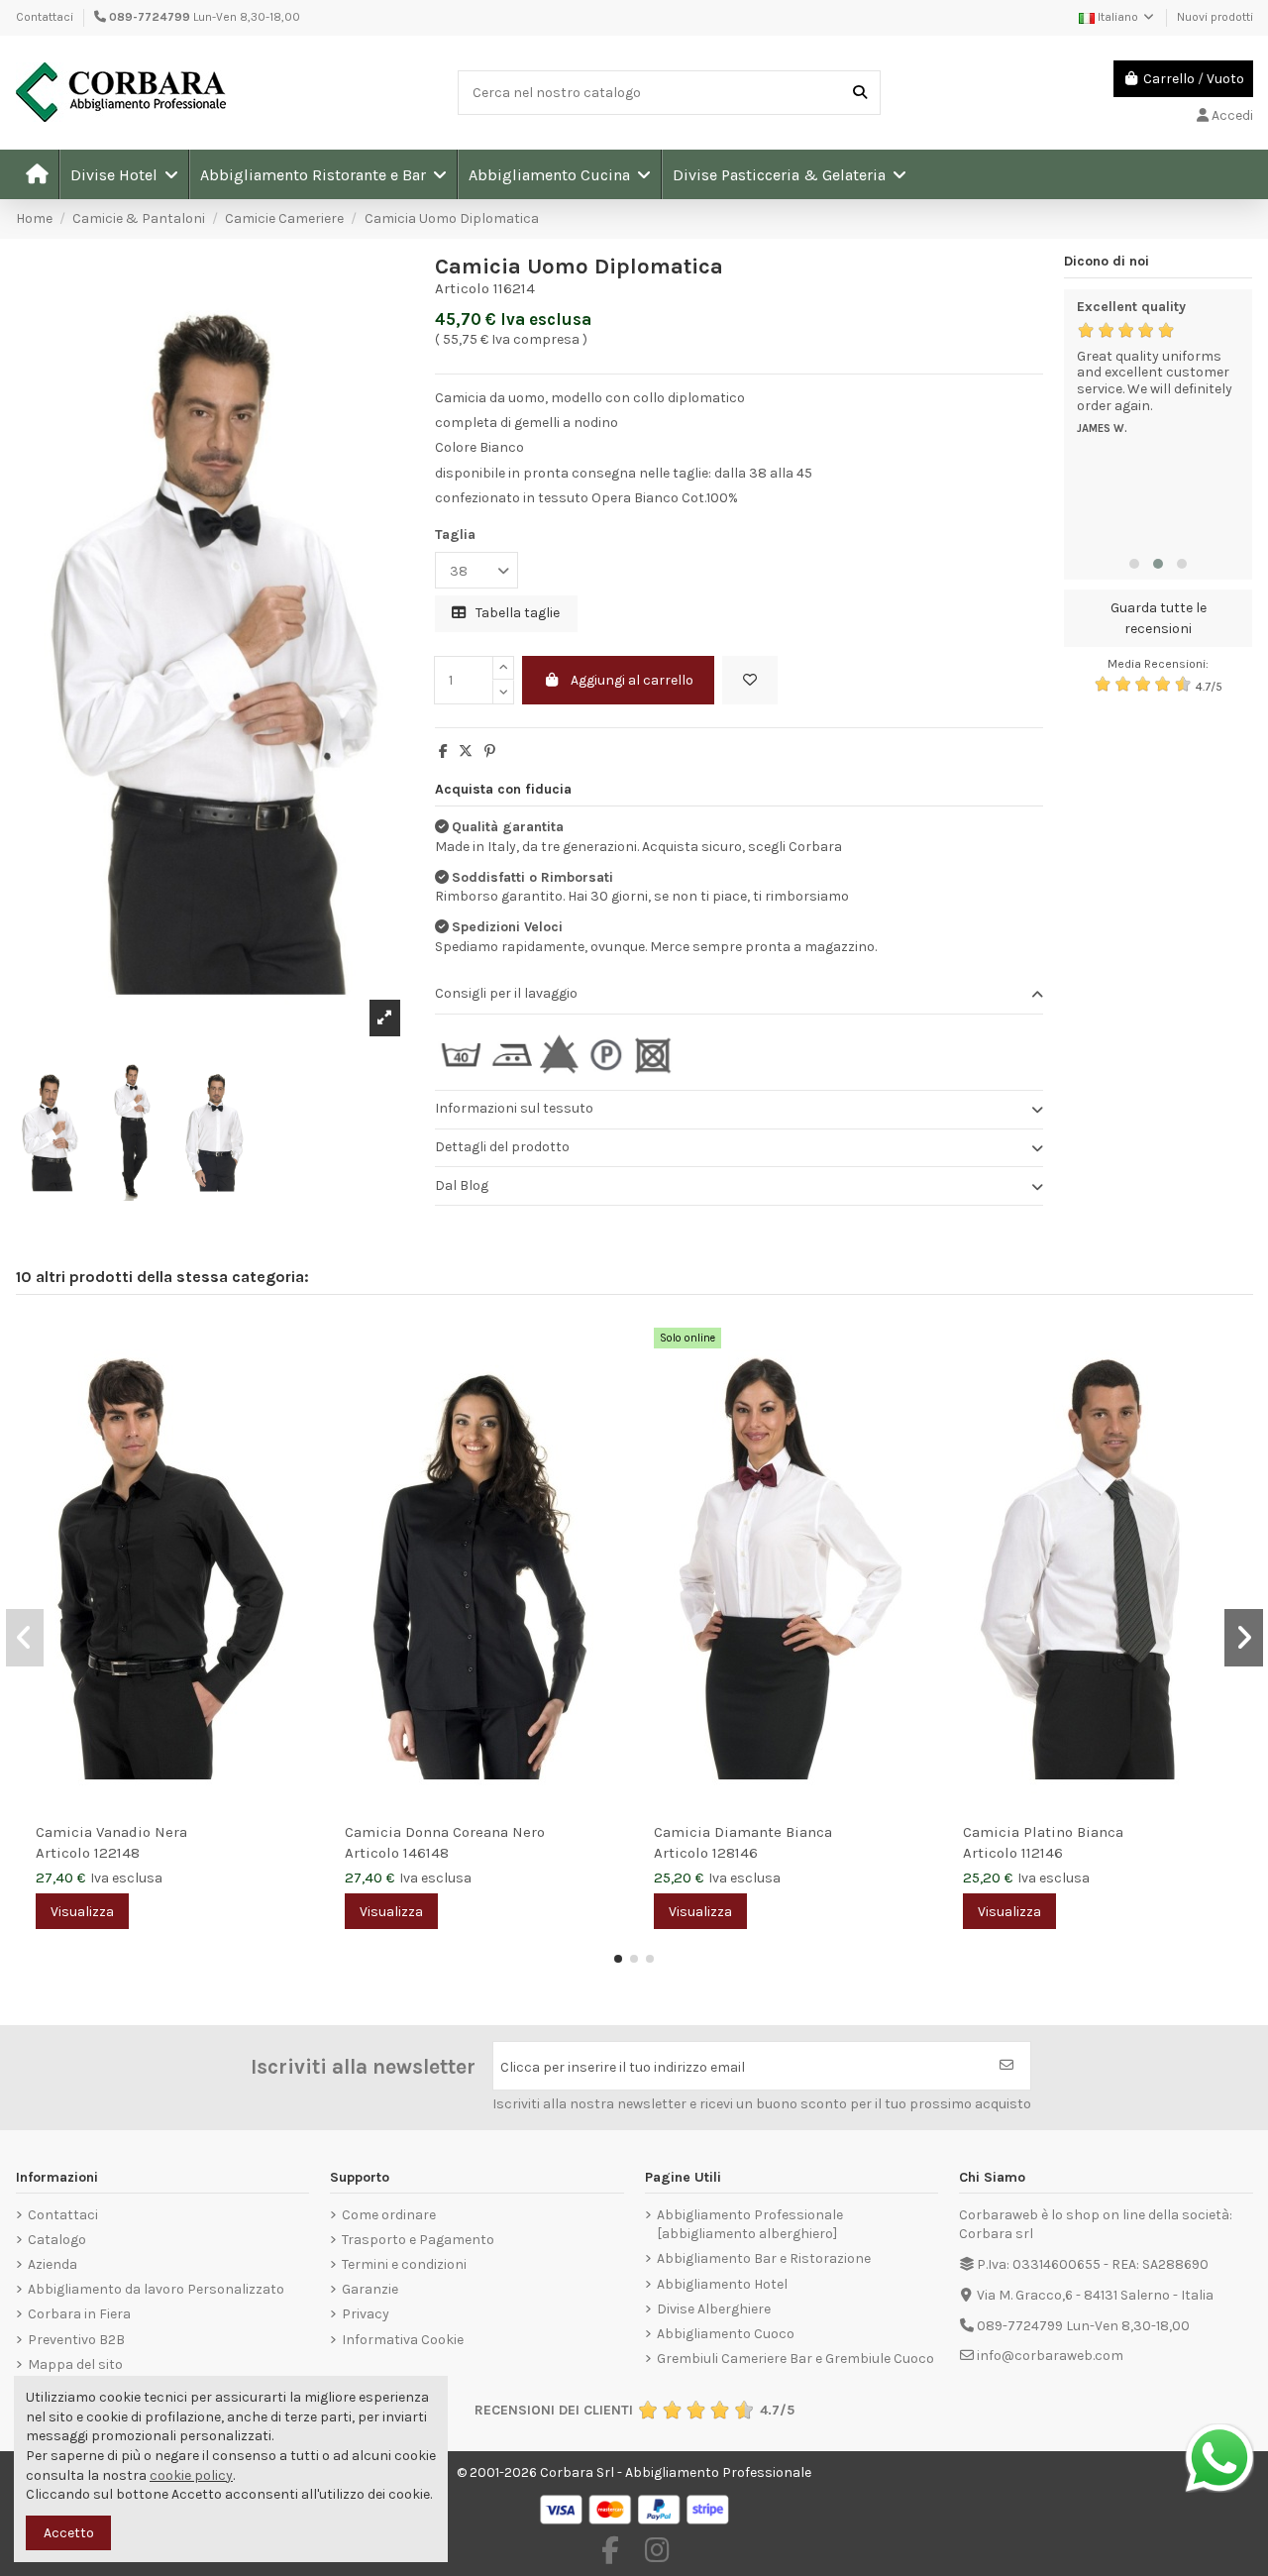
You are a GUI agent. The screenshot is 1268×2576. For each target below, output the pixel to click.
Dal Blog (462, 1185)
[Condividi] (443, 751)
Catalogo (57, 2240)
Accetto (69, 2533)
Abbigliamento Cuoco (726, 2334)
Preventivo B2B (76, 2340)
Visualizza (82, 1912)
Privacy (366, 2314)
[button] (123, 174)
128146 (735, 1853)
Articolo (462, 288)
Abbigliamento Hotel (722, 2284)
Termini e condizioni (404, 2264)
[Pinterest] (490, 751)
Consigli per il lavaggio (506, 993)
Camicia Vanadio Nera (111, 1832)
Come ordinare (389, 2215)
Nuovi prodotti (1215, 17)
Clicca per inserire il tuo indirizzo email (623, 2067)
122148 (117, 1853)
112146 (1042, 1853)
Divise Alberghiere (714, 2309)
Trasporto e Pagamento (418, 2240)
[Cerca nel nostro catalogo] (860, 93)
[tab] (739, 995)
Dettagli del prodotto (502, 1147)
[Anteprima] (299, 1382)
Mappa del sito (75, 2364)
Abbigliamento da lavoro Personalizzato (156, 2289)
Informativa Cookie (403, 2340)
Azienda (53, 2264)
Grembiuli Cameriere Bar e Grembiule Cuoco (795, 2359)
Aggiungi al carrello (632, 680)
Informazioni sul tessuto (514, 1108)
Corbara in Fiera (79, 2314)
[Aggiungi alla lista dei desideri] (750, 680)
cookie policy (191, 2475)
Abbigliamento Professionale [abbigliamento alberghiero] (750, 2225)
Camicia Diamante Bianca (743, 1832)
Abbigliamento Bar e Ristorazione (764, 2258)
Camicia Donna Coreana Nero (445, 1832)
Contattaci (45, 17)
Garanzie (370, 2289)
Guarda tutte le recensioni (1159, 618)
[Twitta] (466, 751)
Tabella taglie (516, 613)
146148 (426, 1853)
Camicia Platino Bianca (1043, 1832)
